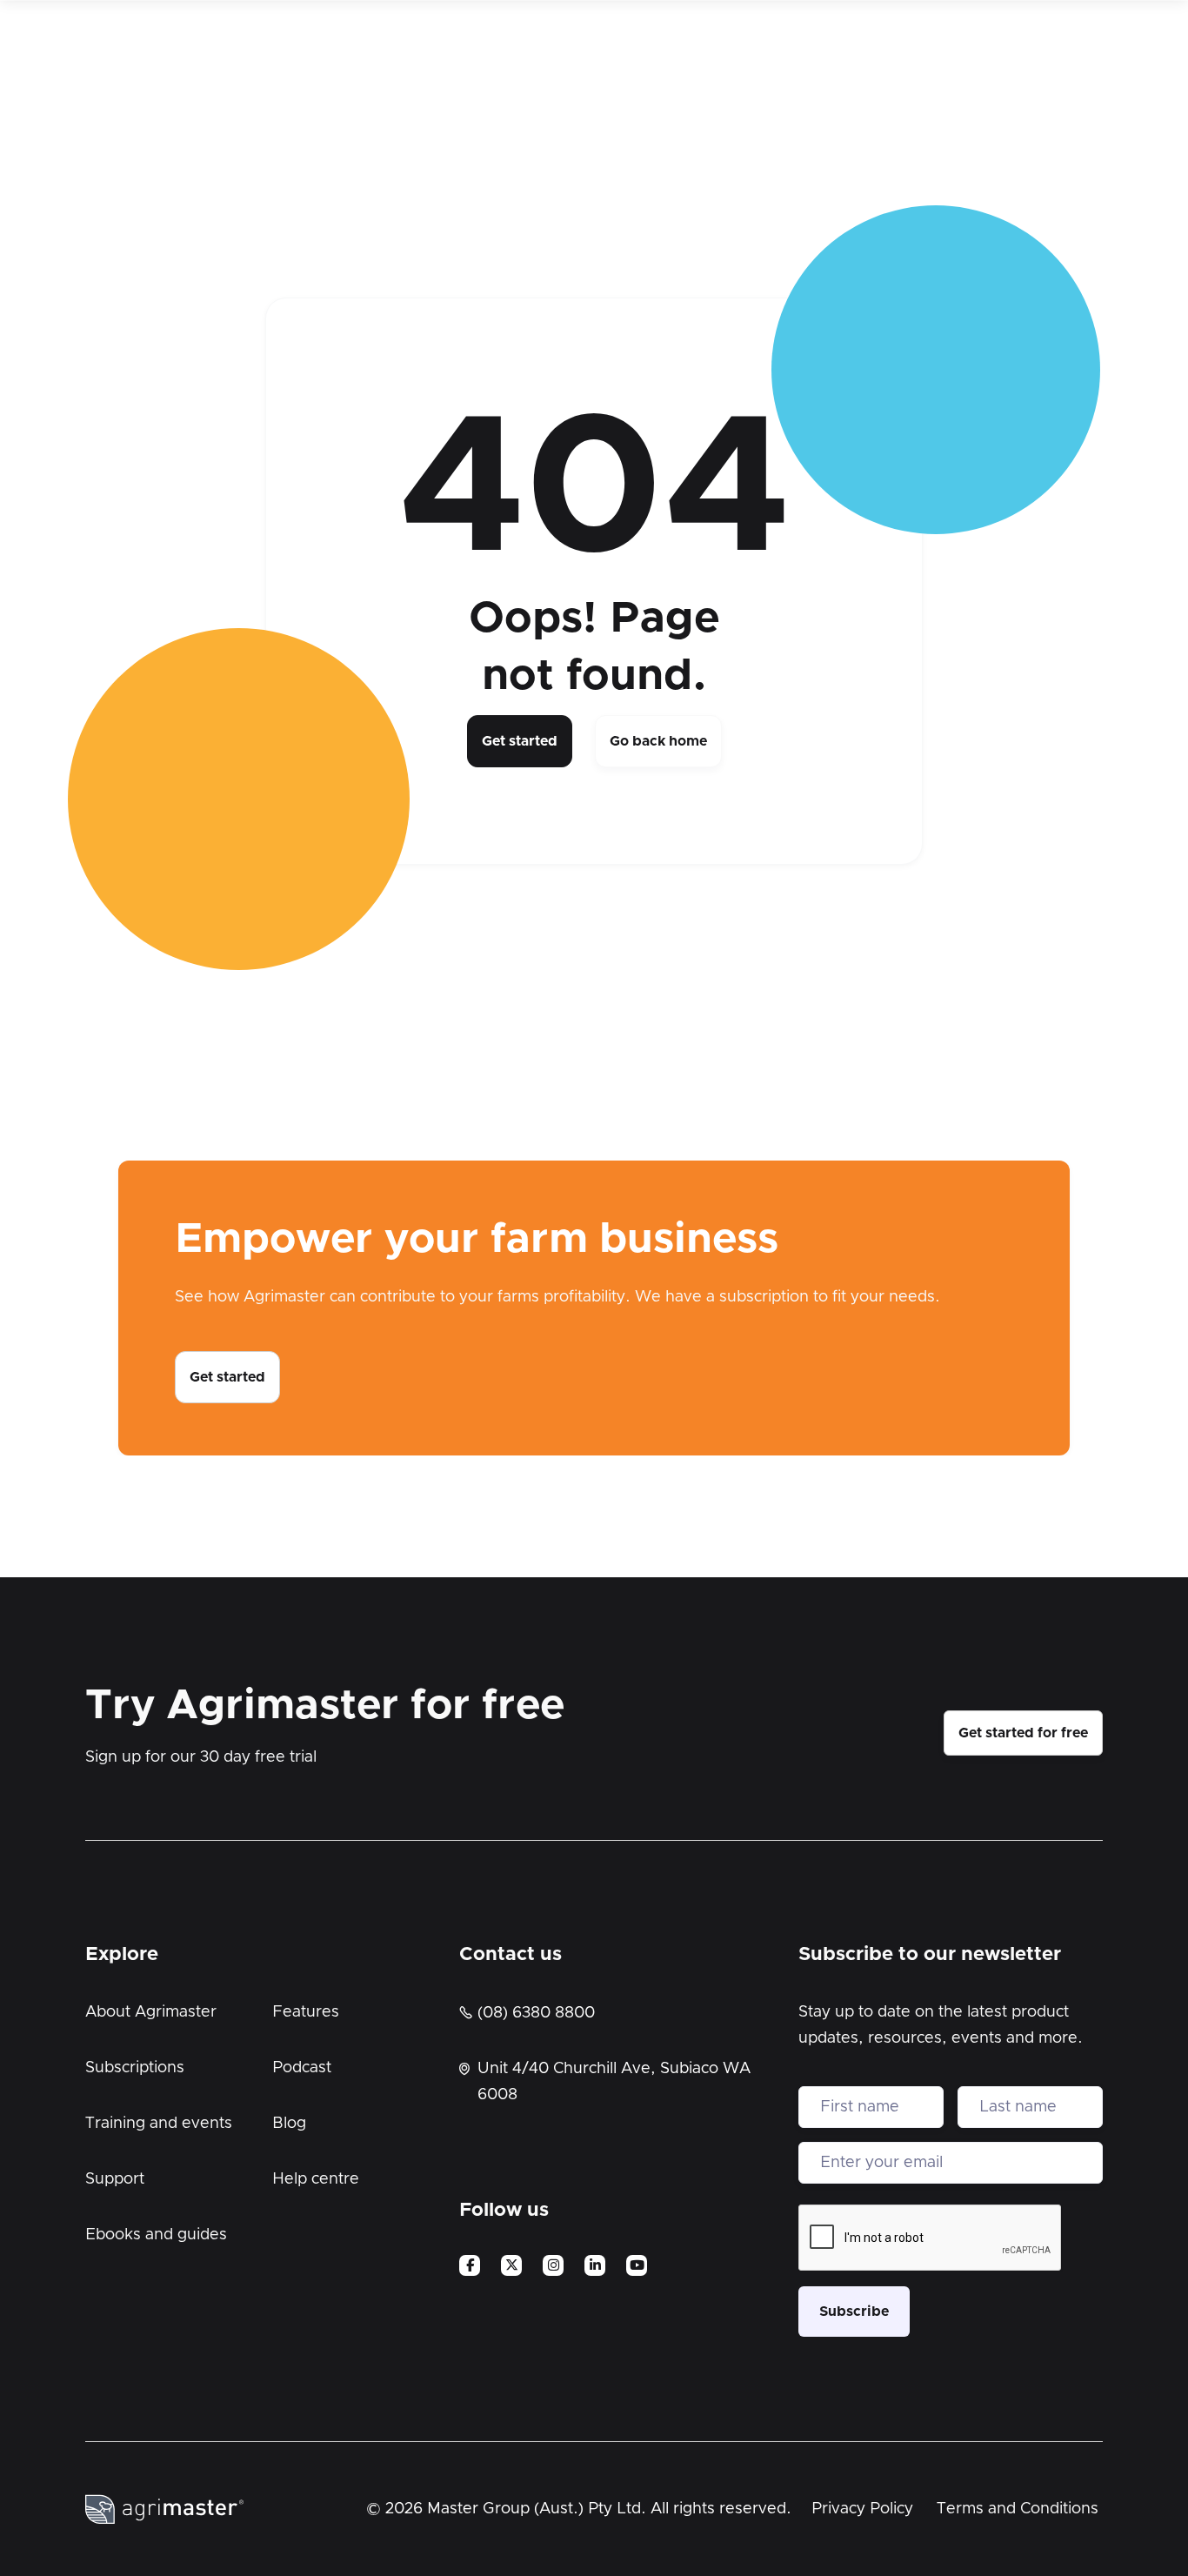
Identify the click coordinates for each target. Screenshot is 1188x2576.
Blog (289, 2124)
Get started (520, 741)
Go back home (658, 741)
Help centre (316, 2179)
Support (115, 2179)
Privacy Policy (862, 2509)
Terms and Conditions (1018, 2509)
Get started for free (1023, 1733)
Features (306, 2012)
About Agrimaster (151, 2012)
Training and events (159, 2124)
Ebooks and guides (156, 2235)
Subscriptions (135, 2068)
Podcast (302, 2068)
